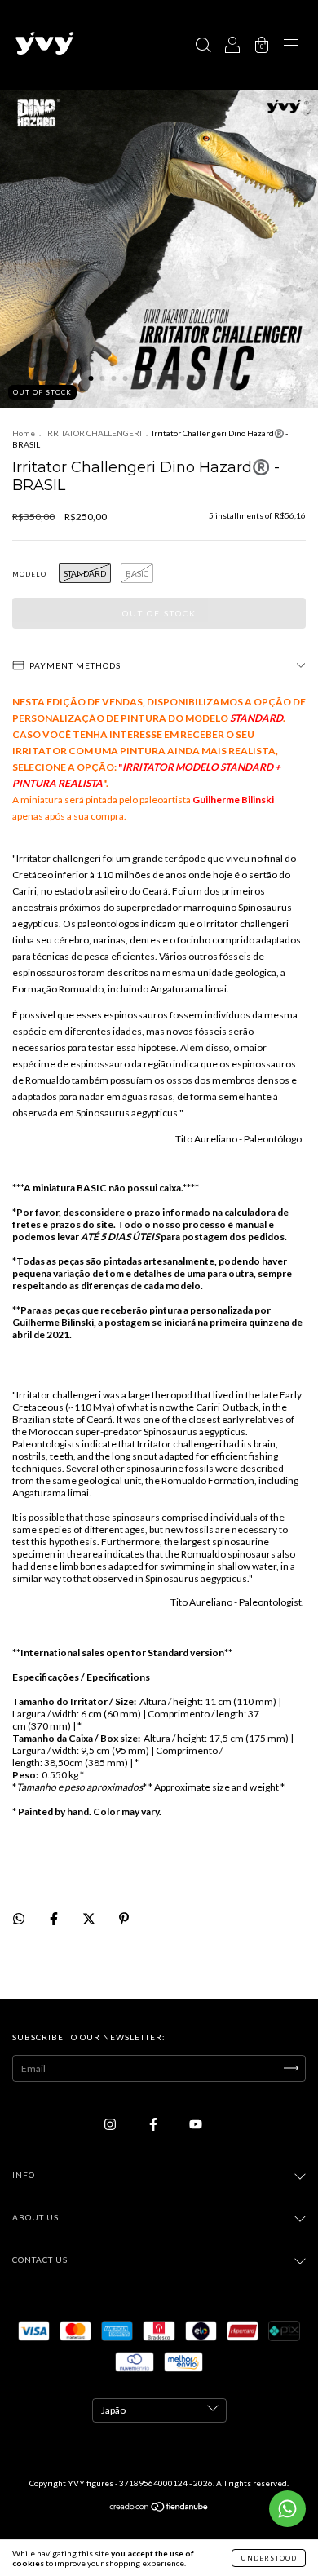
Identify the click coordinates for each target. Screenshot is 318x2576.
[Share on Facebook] (55, 1918)
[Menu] (291, 47)
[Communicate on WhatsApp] (287, 2509)
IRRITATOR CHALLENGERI (93, 433)
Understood (269, 2558)
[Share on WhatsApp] (19, 1919)
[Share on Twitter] (90, 1918)
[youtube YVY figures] (196, 2124)
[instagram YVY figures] (111, 2124)
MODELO (29, 574)
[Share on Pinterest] (124, 1918)
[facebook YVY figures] (154, 2124)
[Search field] (203, 47)
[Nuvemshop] (159, 2509)
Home (24, 433)
